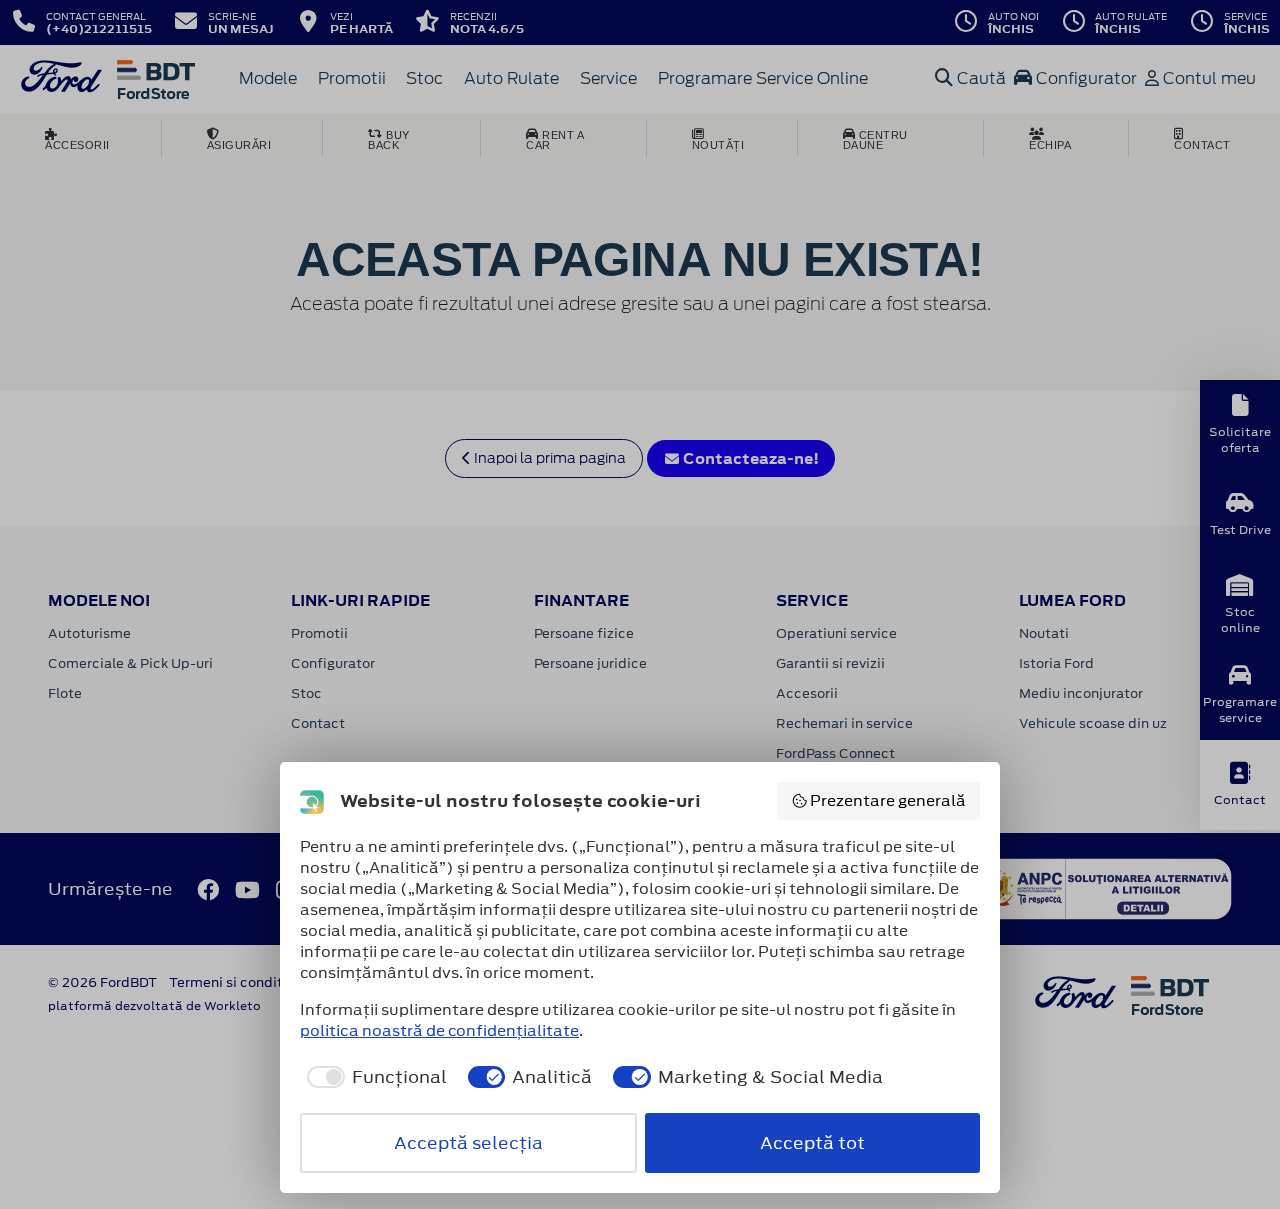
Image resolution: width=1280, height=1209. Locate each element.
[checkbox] (373, 1077)
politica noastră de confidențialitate (439, 1030)
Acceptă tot (812, 1143)
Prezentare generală (888, 800)
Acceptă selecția (468, 1143)
